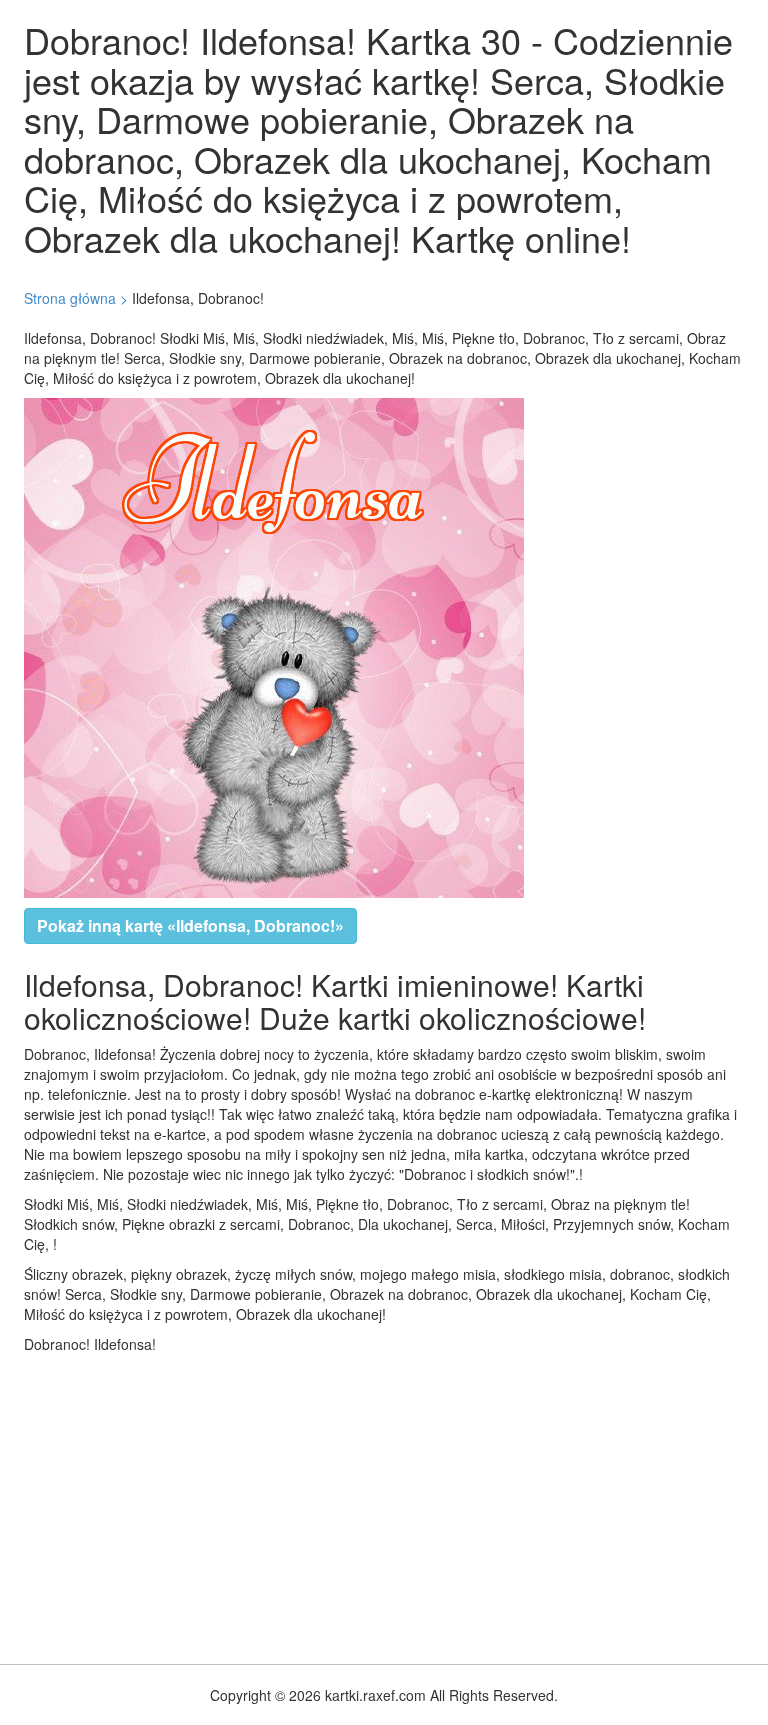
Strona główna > (76, 298)
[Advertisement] (384, 1504)
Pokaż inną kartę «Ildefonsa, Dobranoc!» (190, 925)
